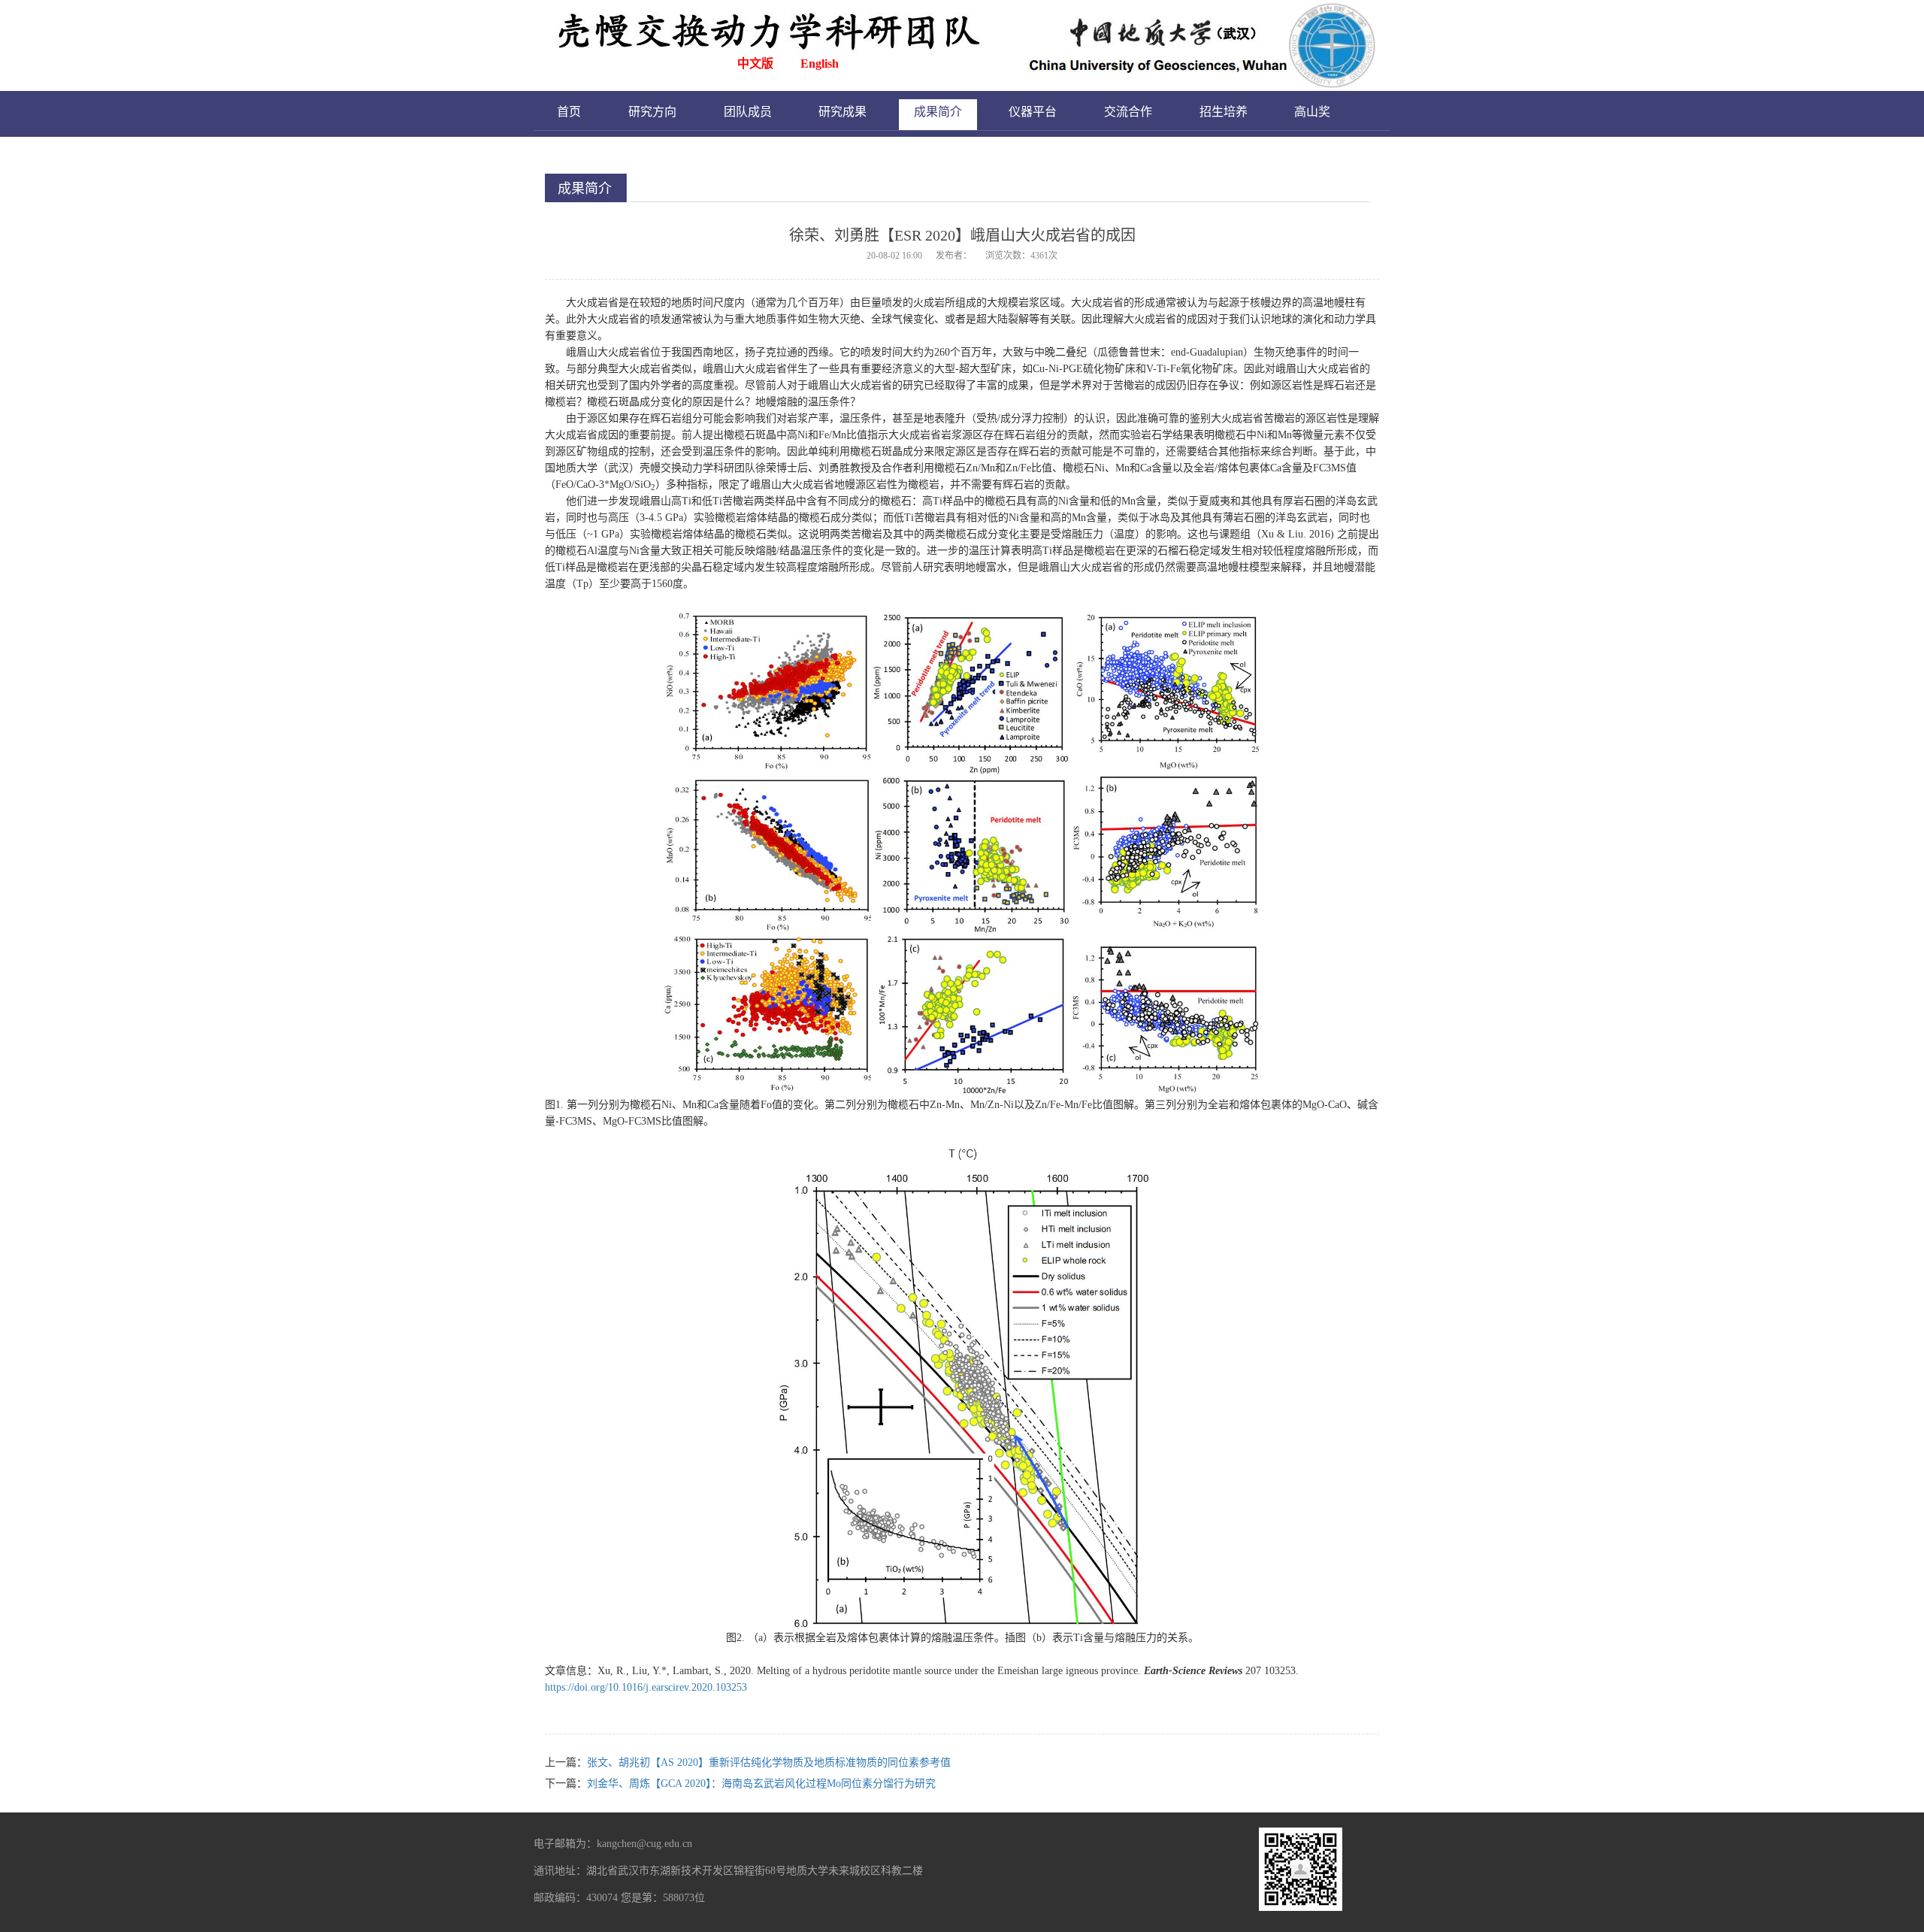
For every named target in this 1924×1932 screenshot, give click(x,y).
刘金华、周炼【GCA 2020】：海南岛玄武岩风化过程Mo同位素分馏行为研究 (761, 1784)
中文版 (755, 64)
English (820, 64)
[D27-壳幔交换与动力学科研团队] (967, 44)
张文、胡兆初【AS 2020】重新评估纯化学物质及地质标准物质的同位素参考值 (769, 1762)
